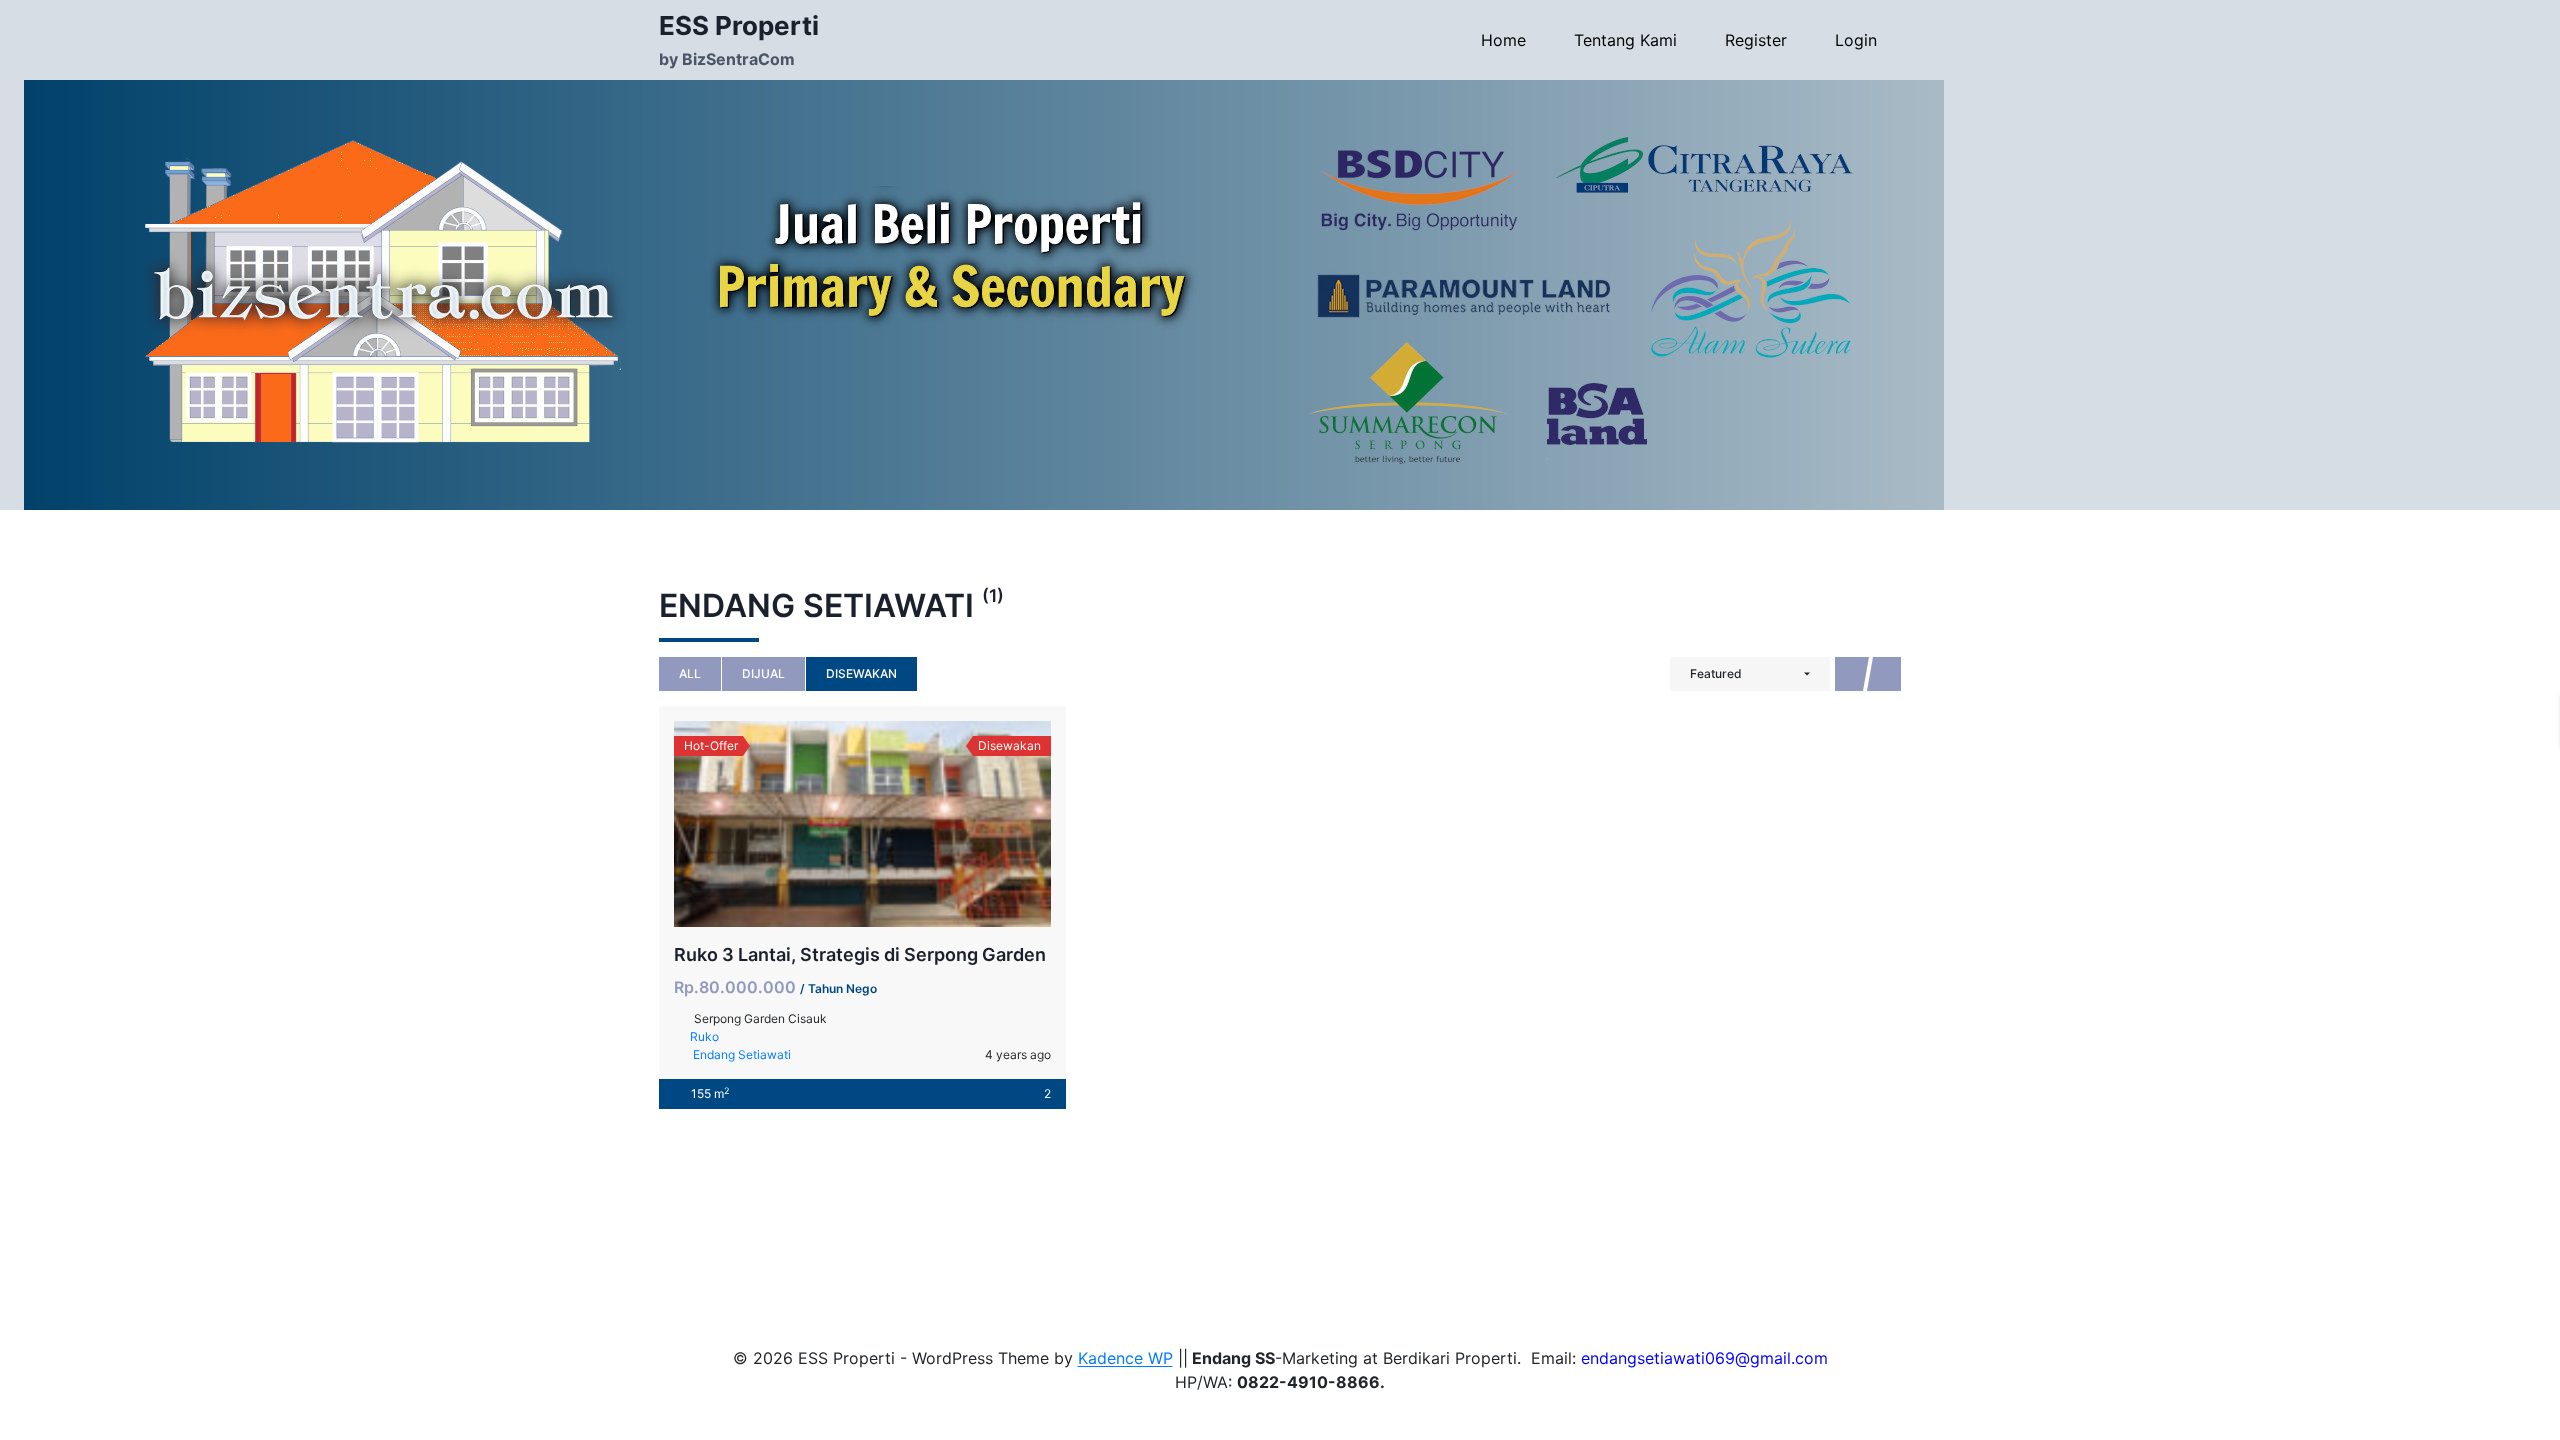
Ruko (704, 1036)
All (690, 673)
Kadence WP (1125, 1358)
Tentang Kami (1625, 40)
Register (1756, 40)
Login (1856, 40)
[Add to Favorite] (863, 824)
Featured (1716, 673)
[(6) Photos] (819, 824)
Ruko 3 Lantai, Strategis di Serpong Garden (860, 954)
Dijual (763, 673)
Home (1503, 40)
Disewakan (861, 673)
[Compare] (907, 824)
